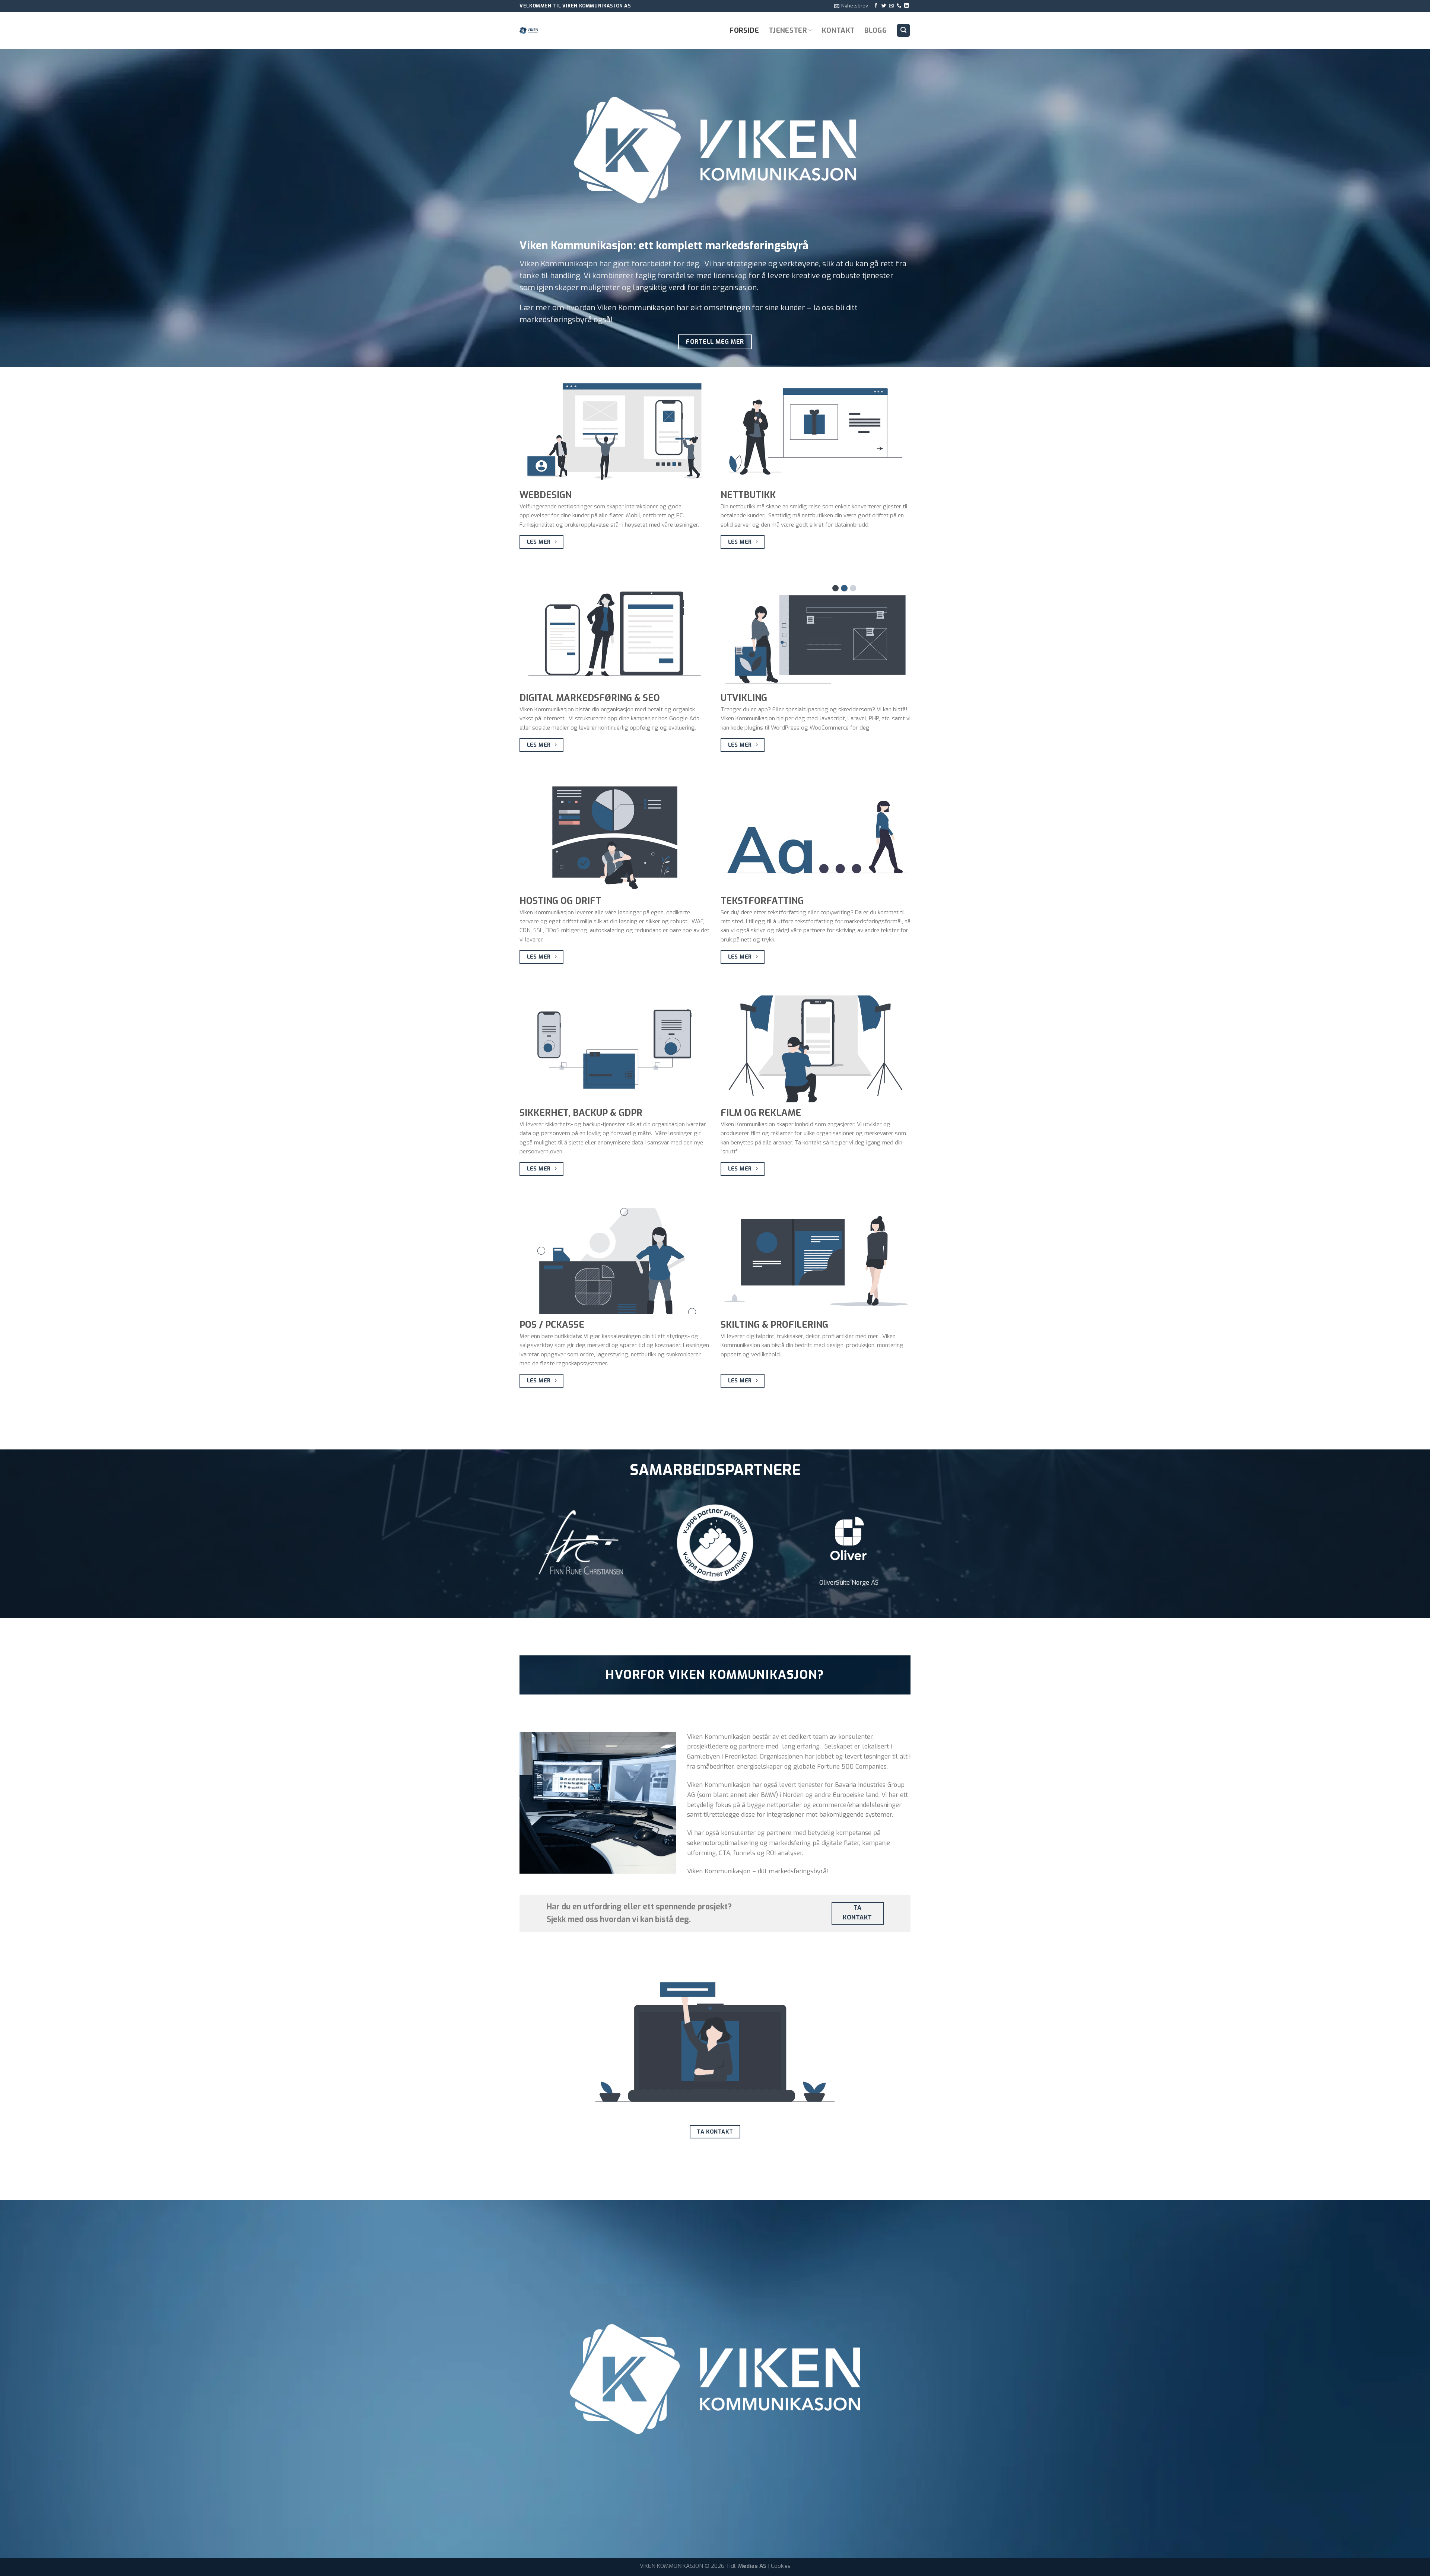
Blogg (876, 30)
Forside (744, 30)
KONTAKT (838, 30)
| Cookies (779, 2566)
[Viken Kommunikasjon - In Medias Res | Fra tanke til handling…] (557, 31)
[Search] (904, 30)
